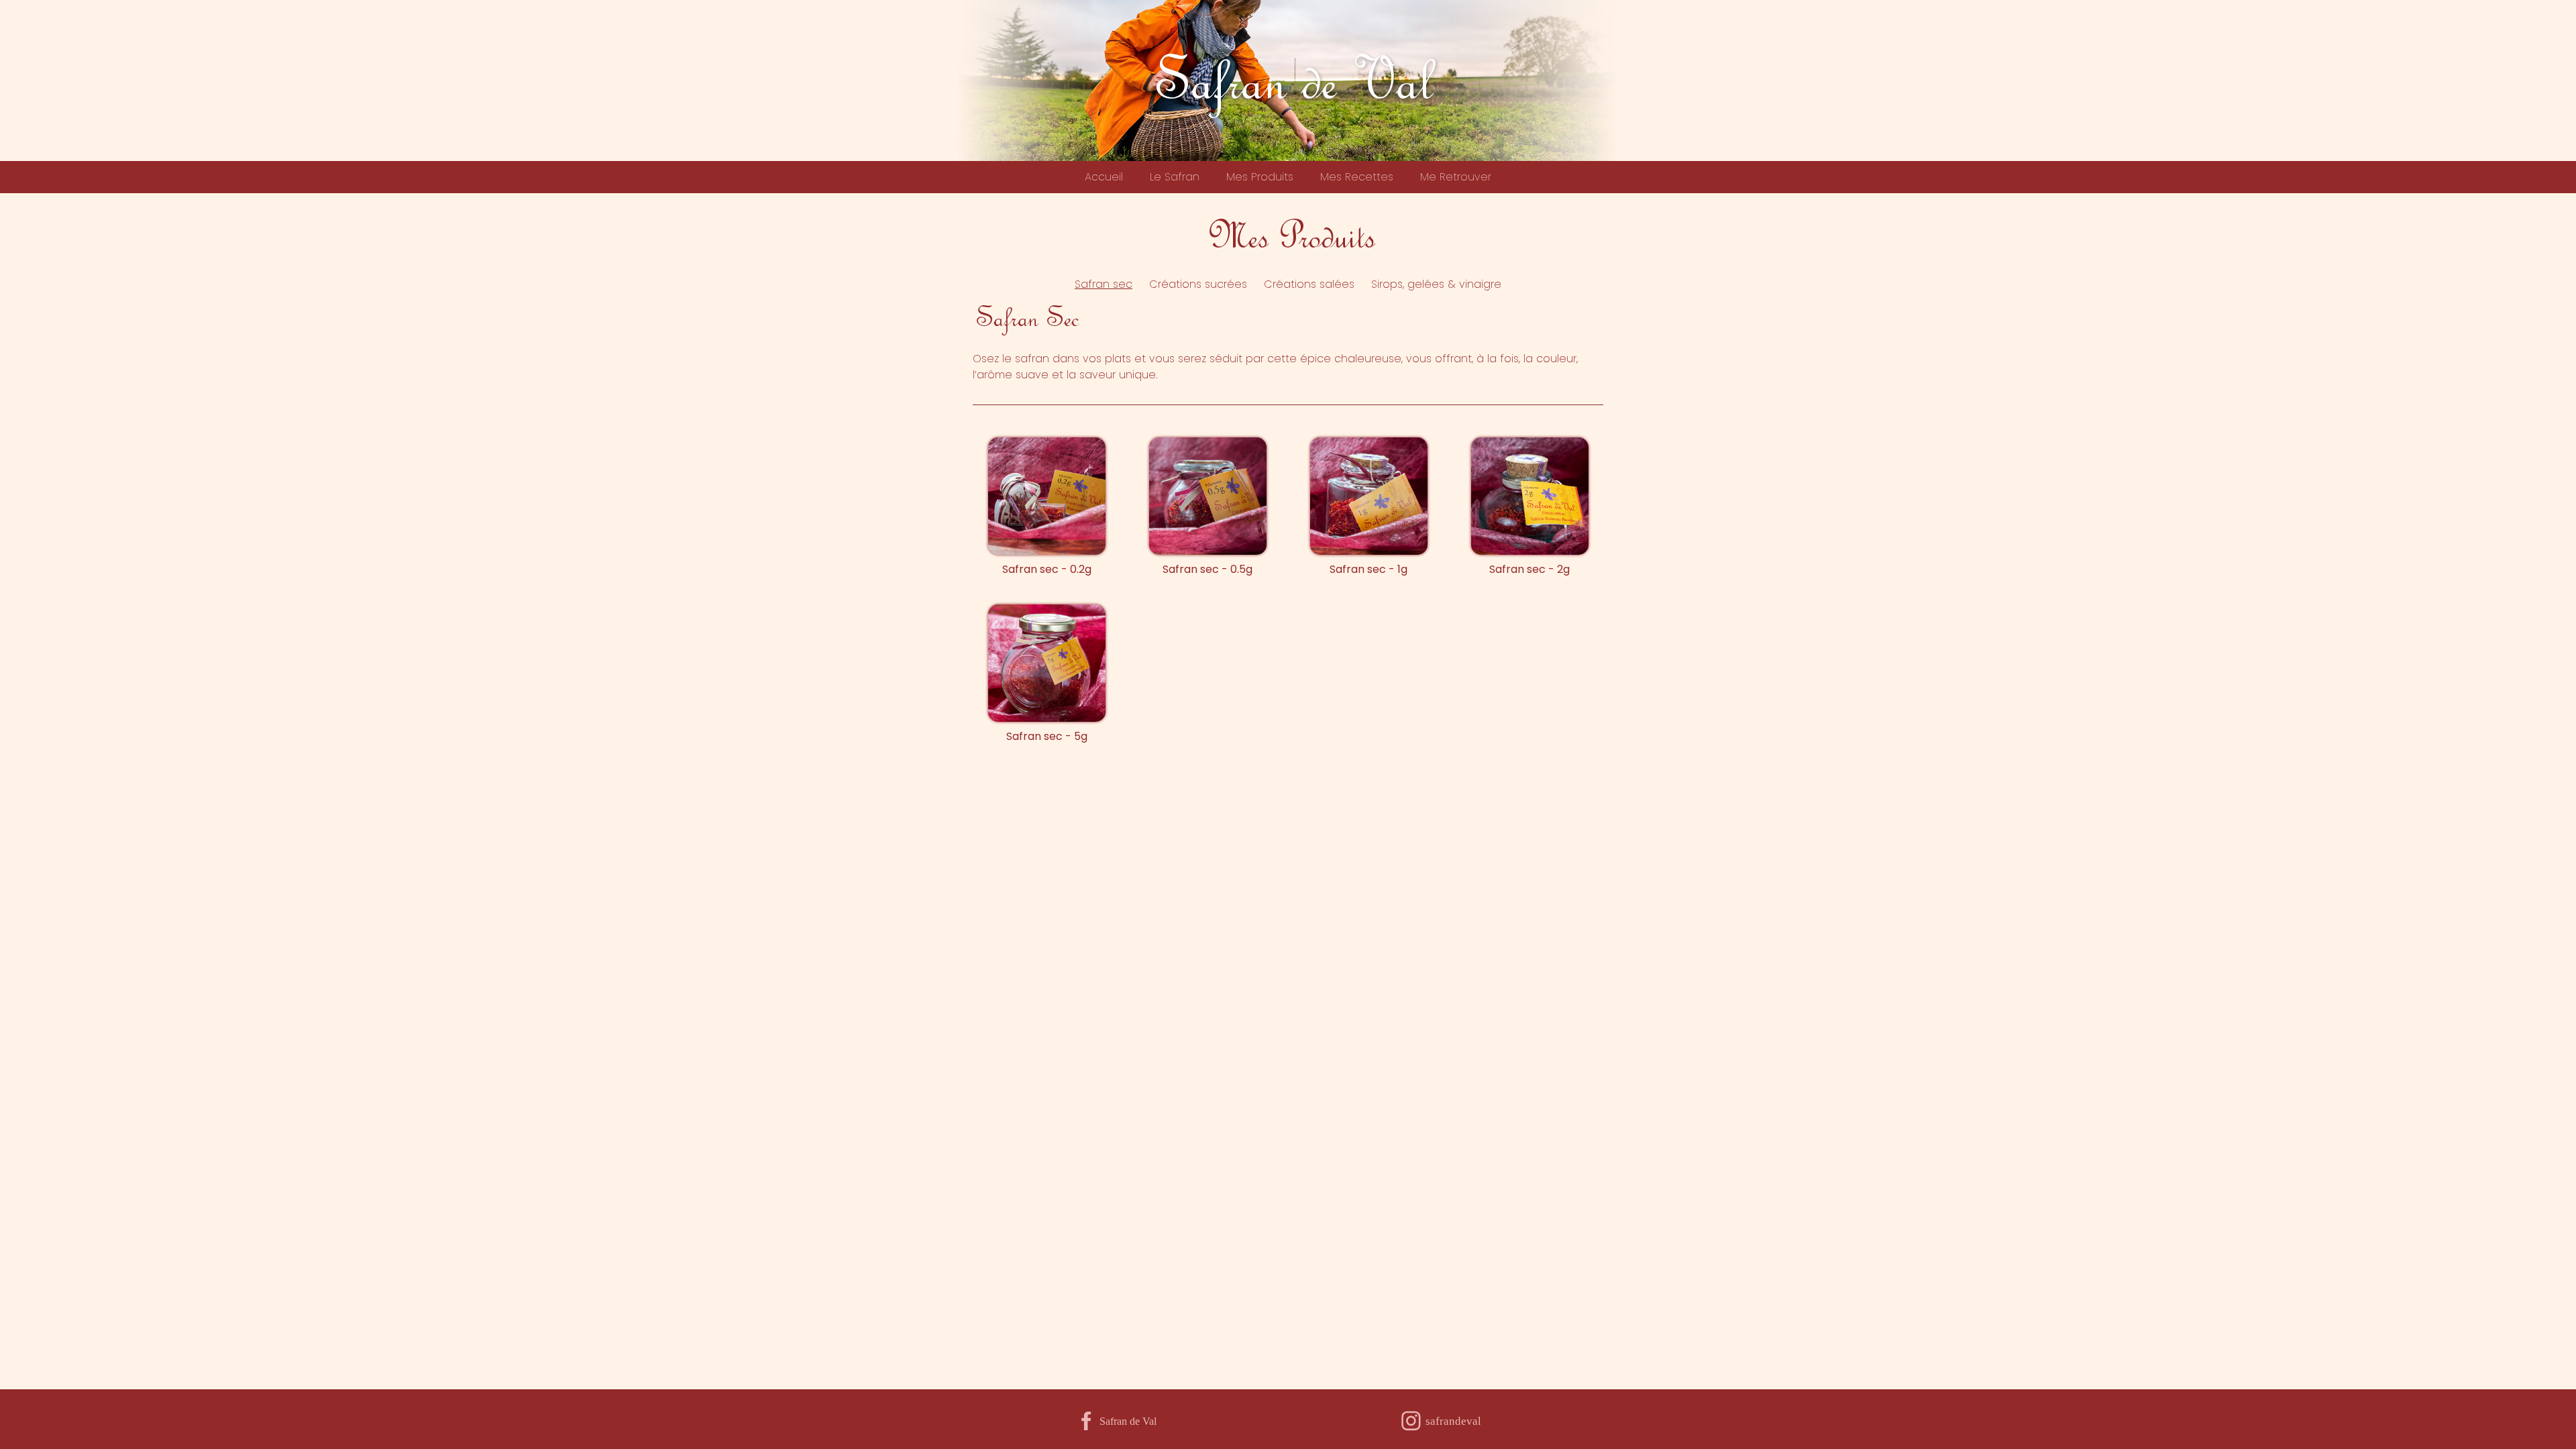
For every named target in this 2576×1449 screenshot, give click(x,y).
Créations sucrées (1198, 284)
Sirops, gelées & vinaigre (1436, 284)
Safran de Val (1288, 78)
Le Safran (1175, 177)
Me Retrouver (1456, 177)
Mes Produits (1260, 177)
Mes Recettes (1357, 177)
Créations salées (1309, 284)
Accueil (1104, 177)
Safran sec (1104, 284)
